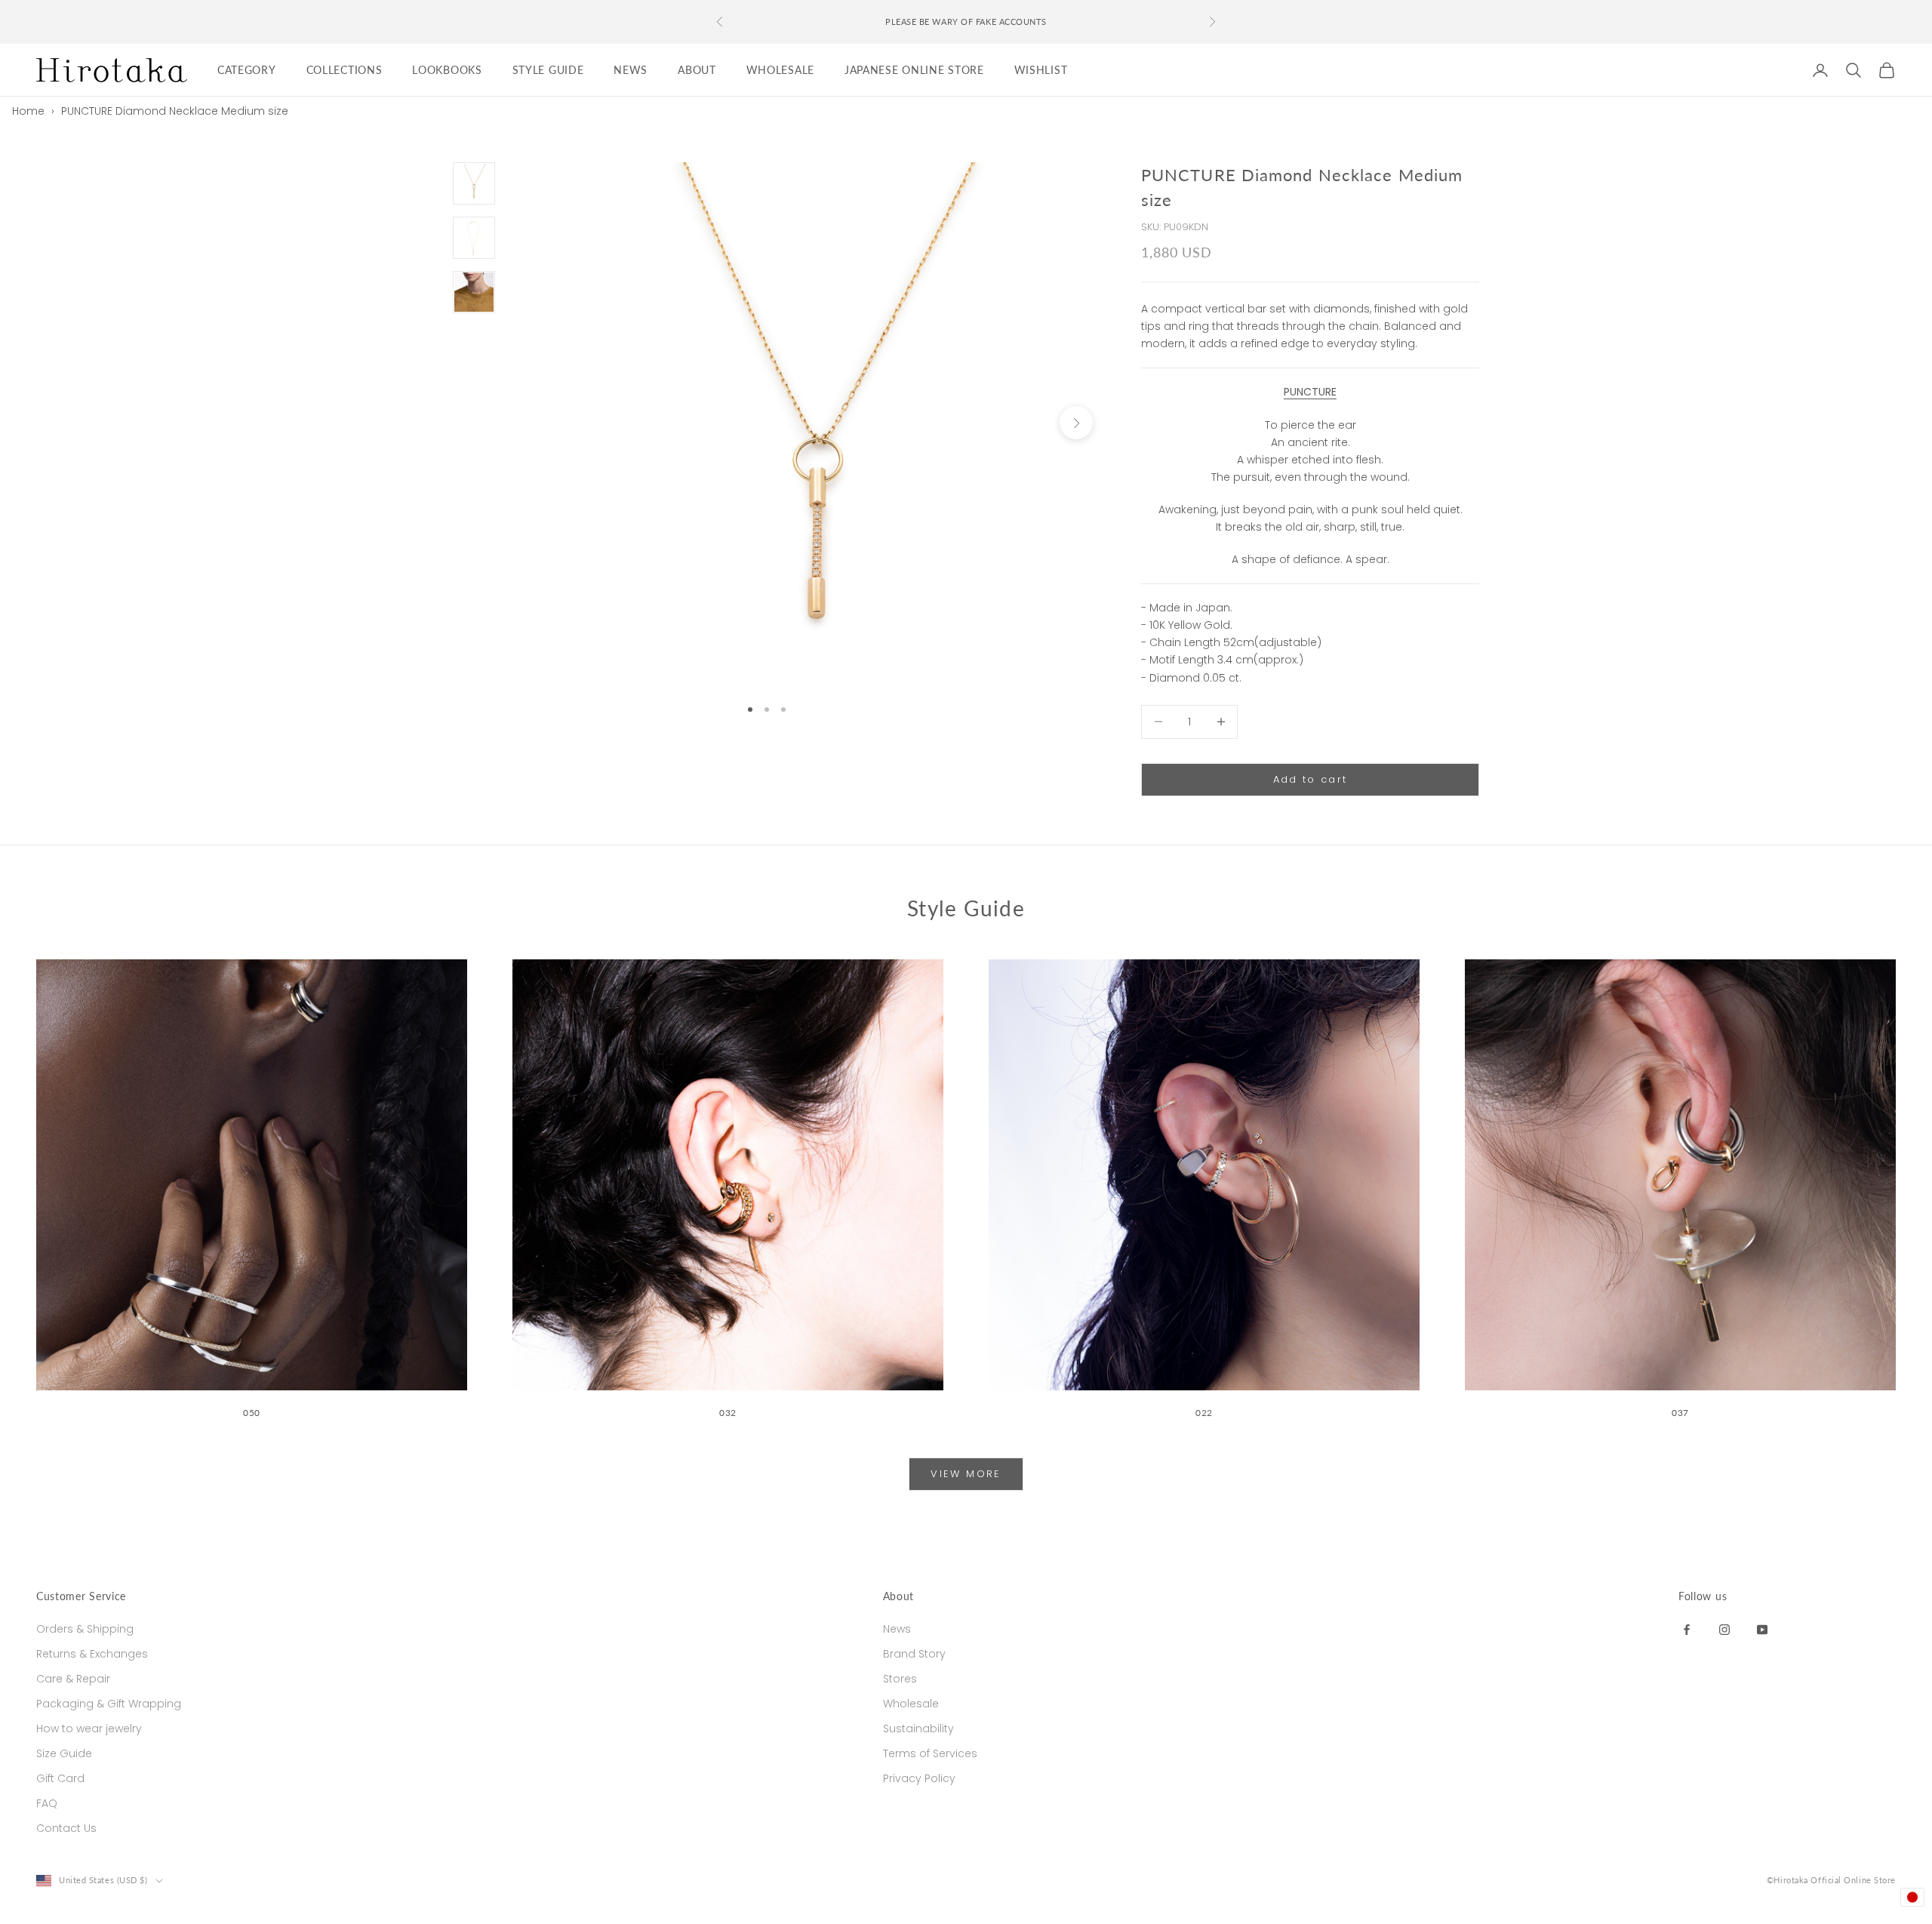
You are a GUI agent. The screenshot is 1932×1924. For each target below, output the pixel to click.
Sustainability (918, 1729)
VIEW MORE (966, 1474)
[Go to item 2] (474, 238)
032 (728, 1413)
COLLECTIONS (345, 70)
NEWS (631, 70)
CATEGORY (247, 70)
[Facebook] (1687, 1629)
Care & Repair (73, 1679)
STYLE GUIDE (548, 70)
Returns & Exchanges (92, 1654)
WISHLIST (1041, 70)
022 (1204, 1413)
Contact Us (66, 1828)
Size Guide (64, 1753)
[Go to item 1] (474, 183)
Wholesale (911, 1704)
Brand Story (914, 1654)
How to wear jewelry (89, 1729)
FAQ (47, 1803)
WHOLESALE (780, 70)
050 (252, 1413)
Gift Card (60, 1778)
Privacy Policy (919, 1778)
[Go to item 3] (474, 292)
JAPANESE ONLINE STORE (914, 70)
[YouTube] (1762, 1629)
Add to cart (1311, 779)
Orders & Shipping (85, 1629)
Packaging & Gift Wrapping (109, 1704)
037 (1680, 1413)
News (897, 1629)
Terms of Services (930, 1753)
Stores (900, 1679)
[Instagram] (1724, 1629)
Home (28, 111)
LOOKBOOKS (447, 70)
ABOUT (697, 70)
